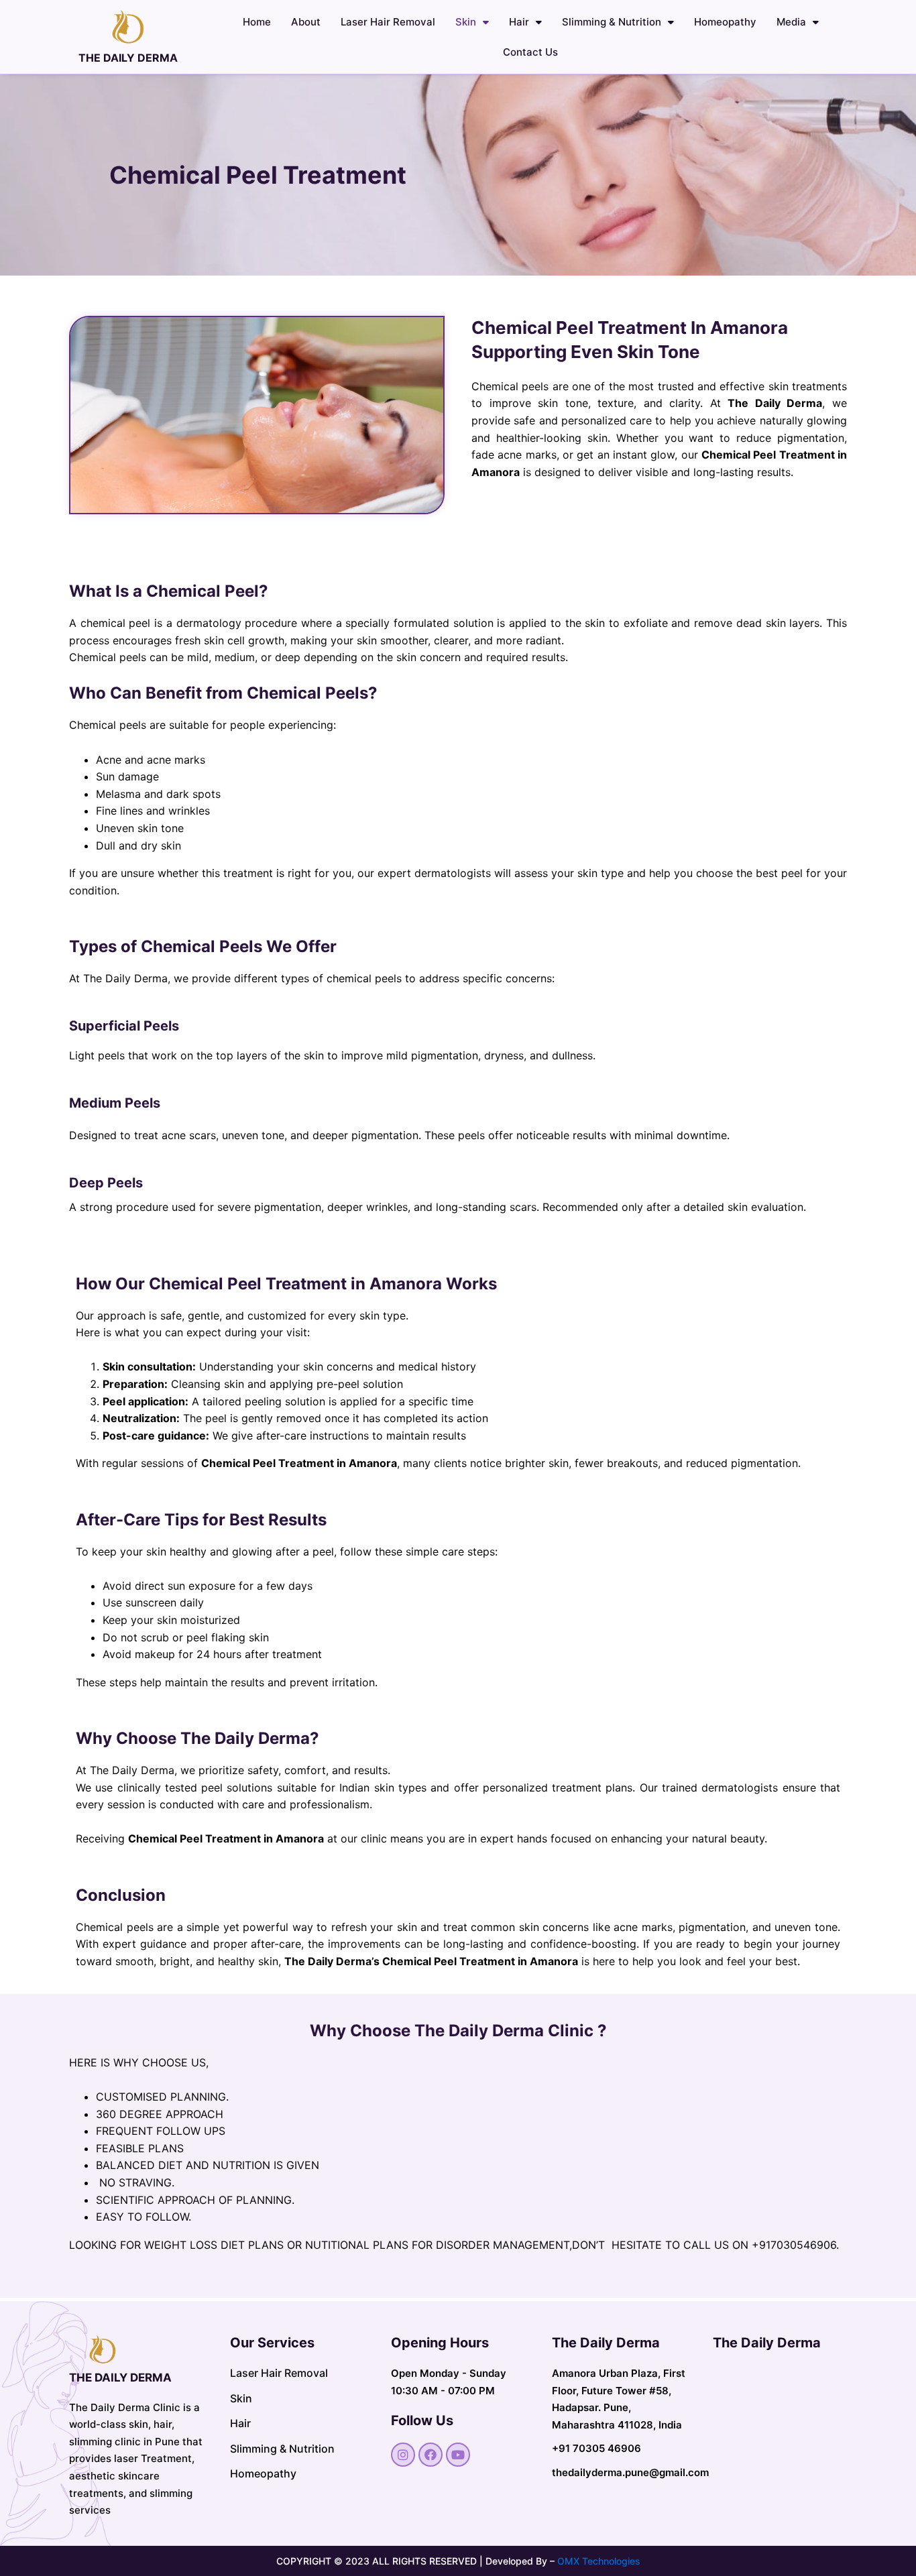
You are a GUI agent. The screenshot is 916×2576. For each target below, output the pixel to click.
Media (791, 22)
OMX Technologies (599, 2561)
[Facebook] (431, 2455)
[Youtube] (458, 2455)
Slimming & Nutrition (612, 22)
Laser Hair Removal (388, 22)
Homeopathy (725, 22)
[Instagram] (403, 2455)
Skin (466, 22)
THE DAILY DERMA (128, 58)
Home (257, 22)
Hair (519, 22)
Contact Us (530, 52)
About (306, 22)
